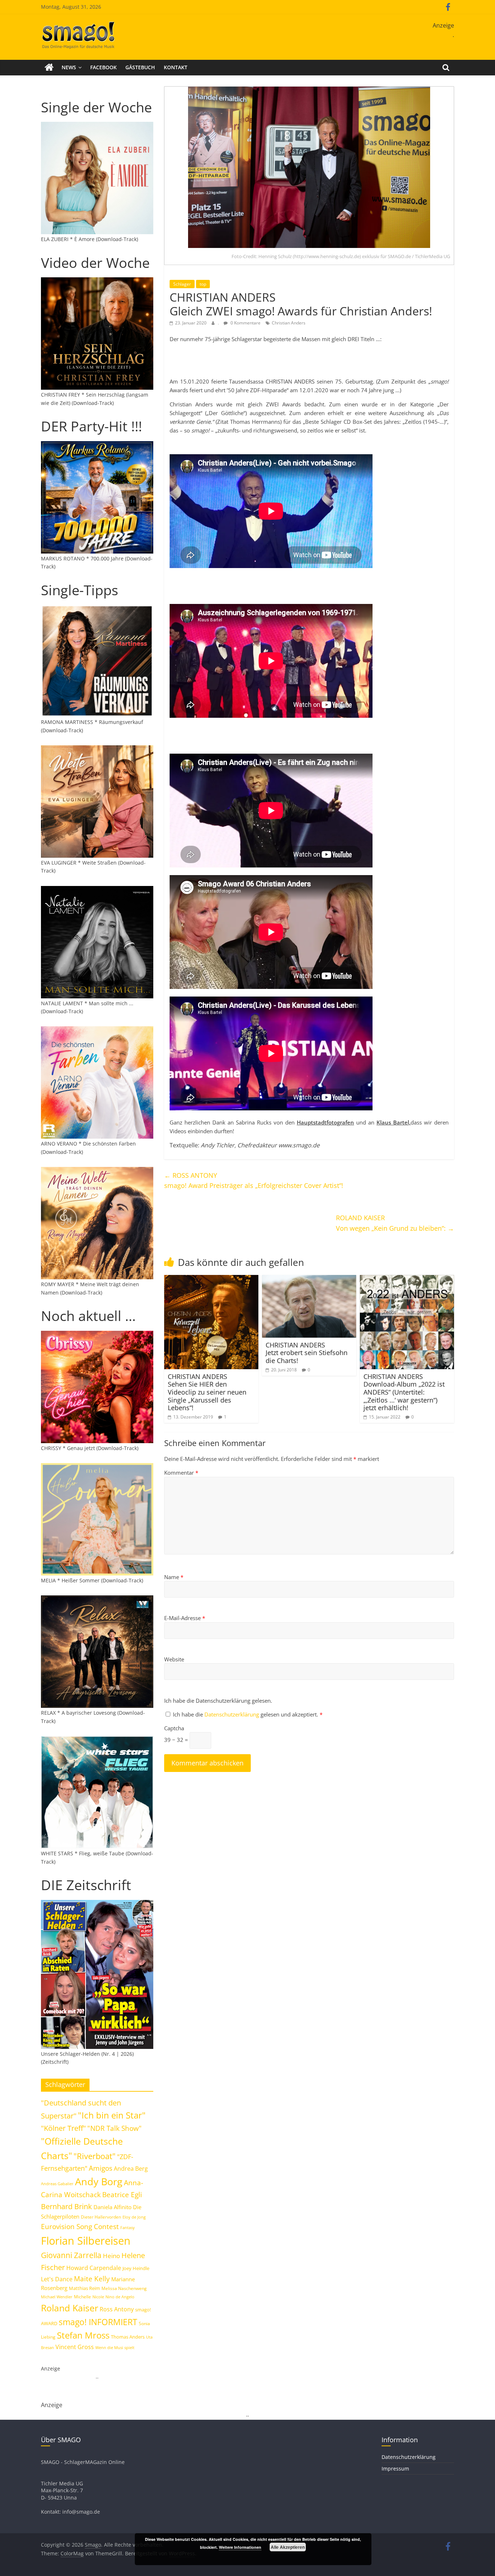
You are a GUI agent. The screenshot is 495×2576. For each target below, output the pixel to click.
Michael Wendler (57, 2297)
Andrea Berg (131, 2169)
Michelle (82, 2297)
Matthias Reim (84, 2288)
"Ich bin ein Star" (112, 2115)
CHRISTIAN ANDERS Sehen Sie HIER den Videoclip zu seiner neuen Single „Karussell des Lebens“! (207, 1392)
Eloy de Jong (134, 2217)
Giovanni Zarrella (71, 2255)
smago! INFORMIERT (98, 2322)
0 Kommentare (245, 323)
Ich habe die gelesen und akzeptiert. (248, 1714)
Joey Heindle (136, 2268)
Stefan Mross (83, 2335)
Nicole (98, 2297)
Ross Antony (117, 2309)
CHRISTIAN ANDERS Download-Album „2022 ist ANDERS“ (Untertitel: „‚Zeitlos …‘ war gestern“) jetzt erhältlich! (404, 1392)
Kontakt (176, 67)
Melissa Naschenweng (124, 2288)
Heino (111, 2256)
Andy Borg (99, 2181)
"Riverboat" (95, 2156)
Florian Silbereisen (86, 2241)
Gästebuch (140, 67)
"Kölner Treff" (63, 2128)
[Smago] (49, 67)
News (69, 67)
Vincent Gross (75, 2347)
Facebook (103, 67)
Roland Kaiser (70, 2308)
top (203, 284)
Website (174, 1659)
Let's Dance (57, 2279)
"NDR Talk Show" (115, 2128)
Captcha (174, 1728)
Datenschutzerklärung (232, 1714)
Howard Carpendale (94, 2268)
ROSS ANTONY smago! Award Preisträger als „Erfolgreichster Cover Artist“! (254, 1181)
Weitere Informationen (240, 2547)
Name (174, 1577)
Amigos (101, 2168)
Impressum (395, 2469)
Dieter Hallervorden (101, 2217)
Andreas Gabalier (57, 2184)
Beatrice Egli (122, 2194)
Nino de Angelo (120, 2297)
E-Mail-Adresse (185, 1618)
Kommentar (181, 1473)
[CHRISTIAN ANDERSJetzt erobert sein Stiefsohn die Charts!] (309, 1279)
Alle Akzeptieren (288, 2547)
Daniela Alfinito (113, 2207)
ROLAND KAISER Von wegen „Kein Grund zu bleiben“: (395, 1223)
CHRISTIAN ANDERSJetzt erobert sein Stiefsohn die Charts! (307, 1353)
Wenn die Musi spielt (115, 2348)
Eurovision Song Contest (80, 2227)
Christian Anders (289, 323)
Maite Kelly (92, 2279)
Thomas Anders (128, 2337)
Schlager (182, 284)
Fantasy (128, 2228)
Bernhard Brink (66, 2206)
